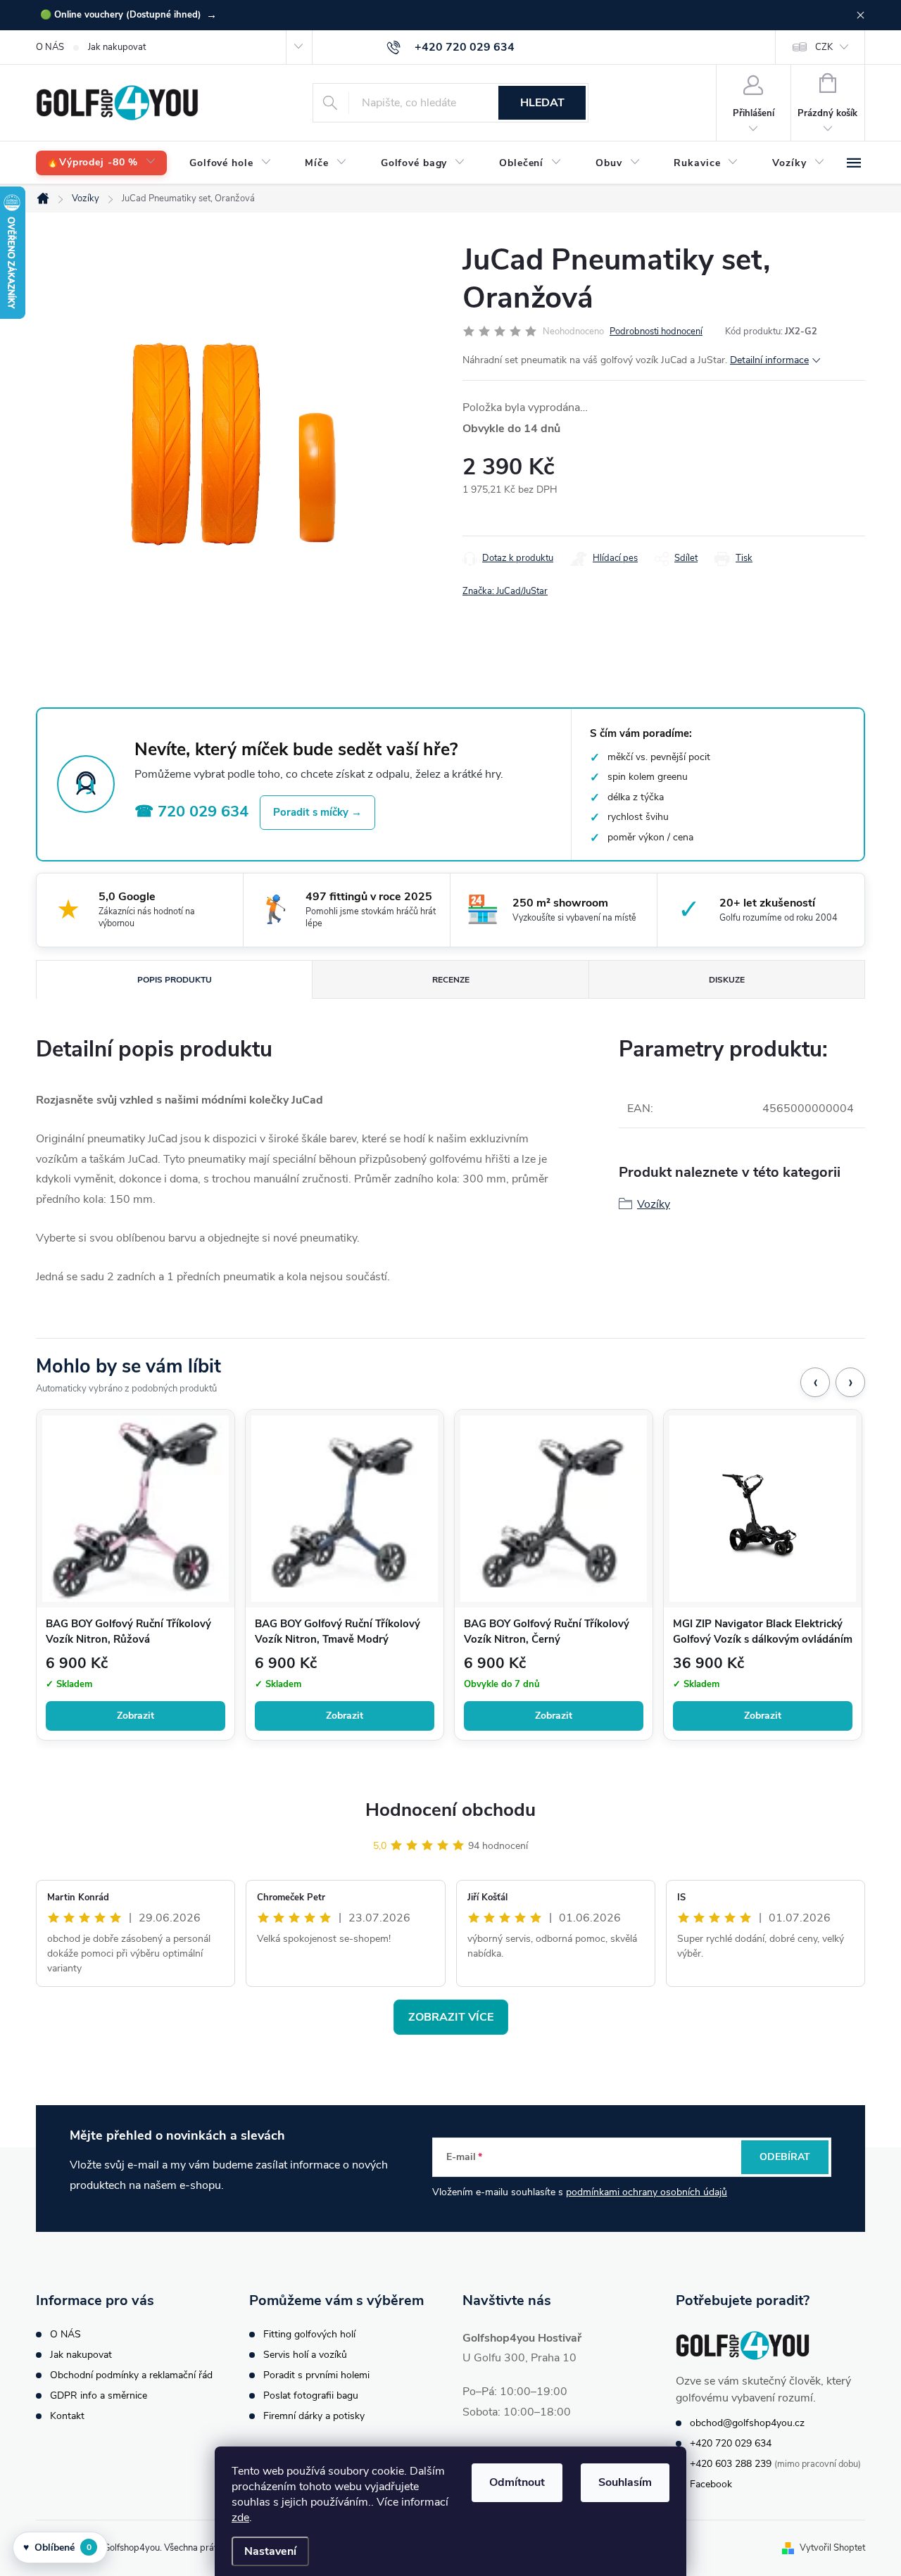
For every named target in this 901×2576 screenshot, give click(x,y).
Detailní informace (769, 360)
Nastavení (270, 2551)
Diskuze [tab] (727, 980)
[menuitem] (101, 163)
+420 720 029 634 (731, 2443)
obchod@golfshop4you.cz (747, 2423)
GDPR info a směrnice (99, 2395)
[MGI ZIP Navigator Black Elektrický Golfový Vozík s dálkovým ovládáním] (763, 1509)
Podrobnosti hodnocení (656, 332)
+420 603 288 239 (731, 2464)
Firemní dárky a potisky (314, 2416)
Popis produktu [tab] (175, 980)
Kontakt (67, 2416)
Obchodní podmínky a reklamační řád (131, 2375)
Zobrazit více (451, 2017)
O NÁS (50, 47)
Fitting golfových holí (309, 2334)
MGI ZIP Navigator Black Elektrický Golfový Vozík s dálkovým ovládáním (763, 1631)
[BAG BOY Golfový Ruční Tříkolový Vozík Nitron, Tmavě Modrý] (345, 1509)
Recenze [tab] (451, 980)
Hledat (542, 103)
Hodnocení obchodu (450, 1810)
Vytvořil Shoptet (832, 2548)
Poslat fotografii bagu (311, 2395)
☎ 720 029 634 (191, 812)
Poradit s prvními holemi (316, 2375)
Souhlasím (625, 2482)
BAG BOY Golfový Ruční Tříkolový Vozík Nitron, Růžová (128, 1631)
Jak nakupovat (117, 47)
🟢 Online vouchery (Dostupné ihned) (128, 15)
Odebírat (785, 2157)
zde (240, 2518)
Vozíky (654, 1204)
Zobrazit (136, 1716)
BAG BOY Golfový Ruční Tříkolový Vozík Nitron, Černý (547, 1631)
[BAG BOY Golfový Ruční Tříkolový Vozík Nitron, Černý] (554, 1509)
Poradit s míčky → (317, 812)
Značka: (505, 591)
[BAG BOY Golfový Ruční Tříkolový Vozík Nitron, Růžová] (136, 1509)
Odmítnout (517, 2482)
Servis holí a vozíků (305, 2355)
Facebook (711, 2484)
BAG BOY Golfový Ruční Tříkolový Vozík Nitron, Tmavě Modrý (338, 1631)
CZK (824, 47)
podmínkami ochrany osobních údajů (647, 2192)
